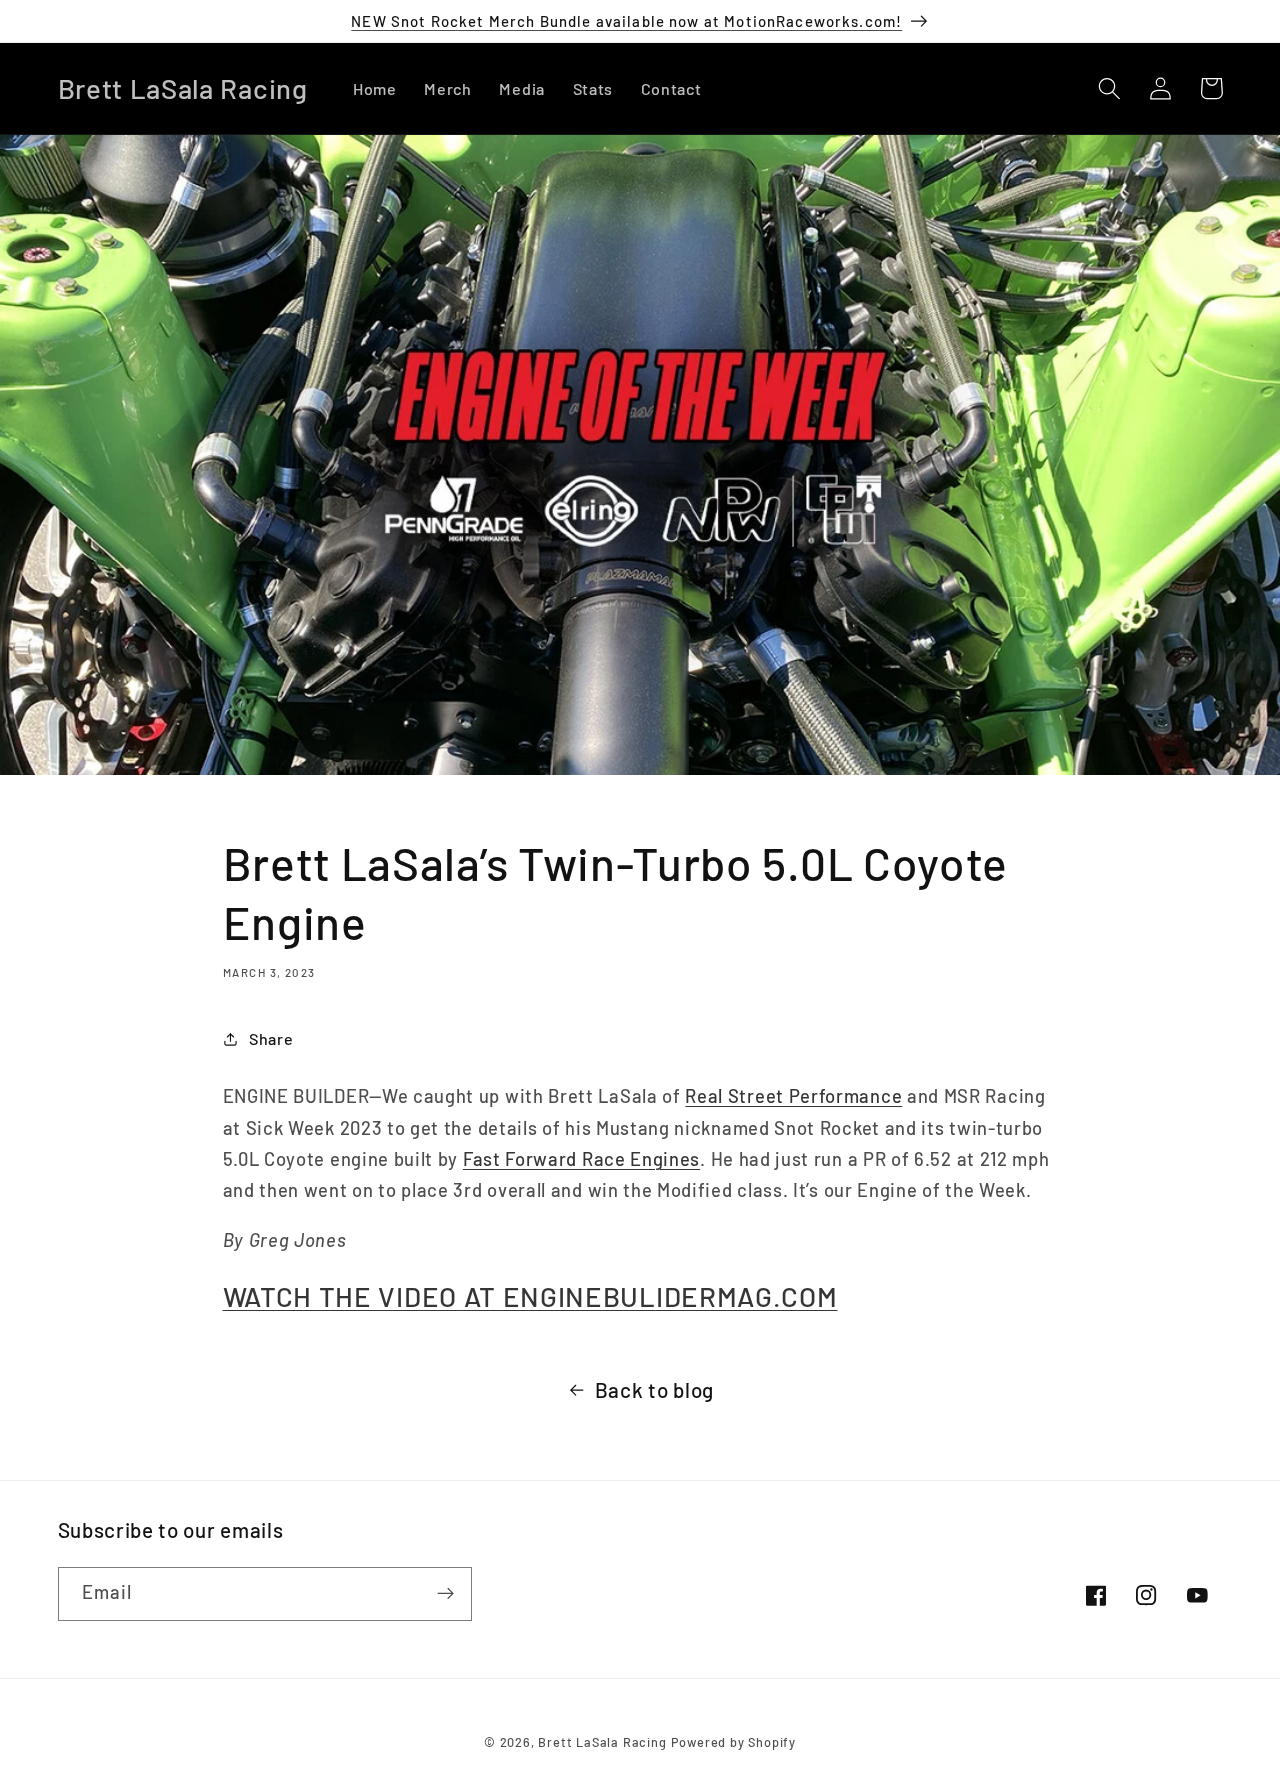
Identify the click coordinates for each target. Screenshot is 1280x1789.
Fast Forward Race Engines (581, 1159)
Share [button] (271, 1038)
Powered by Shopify (734, 1742)
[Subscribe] (445, 1594)
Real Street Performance (793, 1096)
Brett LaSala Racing (602, 1742)
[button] (1110, 88)
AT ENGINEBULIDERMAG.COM (530, 1296)
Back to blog (654, 1389)
